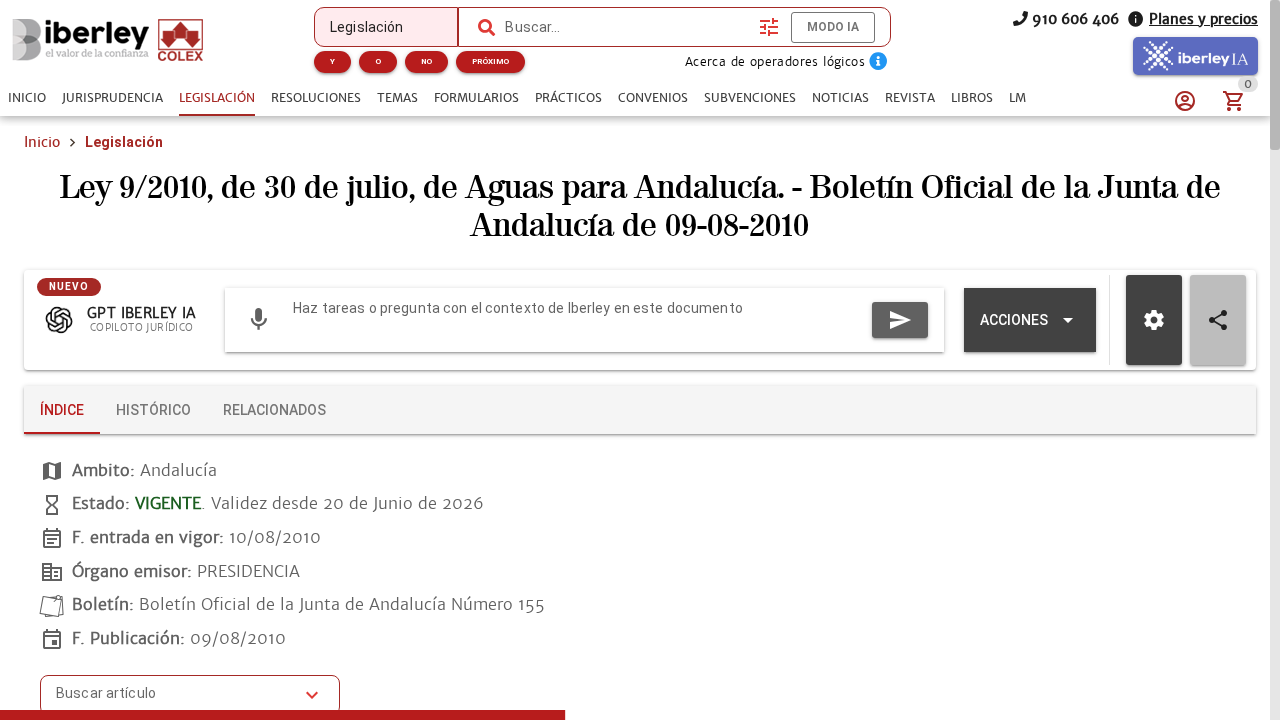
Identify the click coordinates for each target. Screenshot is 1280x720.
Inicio (42, 142)
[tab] (27, 98)
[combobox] (627, 27)
